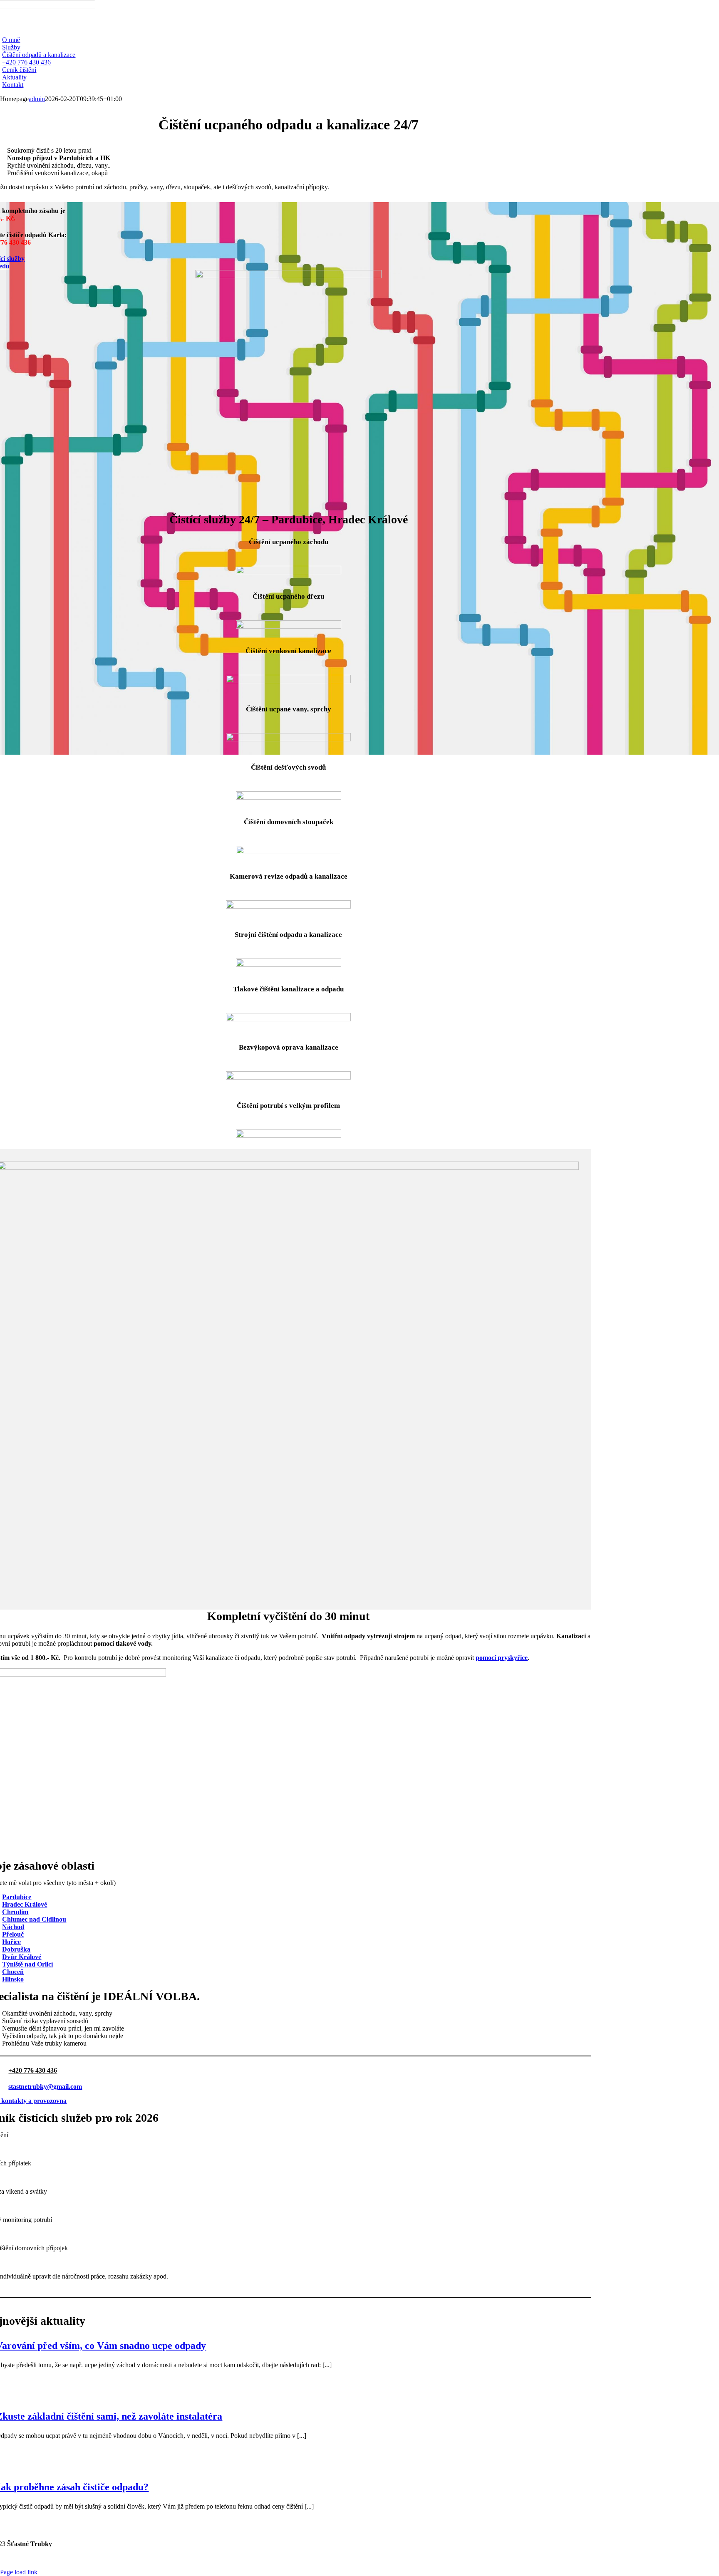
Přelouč (13, 1934)
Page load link (19, 2572)
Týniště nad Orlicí (27, 1964)
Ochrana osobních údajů (559, 2558)
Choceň (13, 1972)
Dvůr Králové (22, 1957)
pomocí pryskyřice (502, 1658)
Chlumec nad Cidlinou (34, 1919)
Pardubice (17, 1897)
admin (37, 99)
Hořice (11, 1942)
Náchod (13, 1927)
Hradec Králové (25, 1904)
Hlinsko (13, 1979)
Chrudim (15, 1912)
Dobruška (16, 1949)
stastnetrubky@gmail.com (45, 2087)
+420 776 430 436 (33, 2070)
